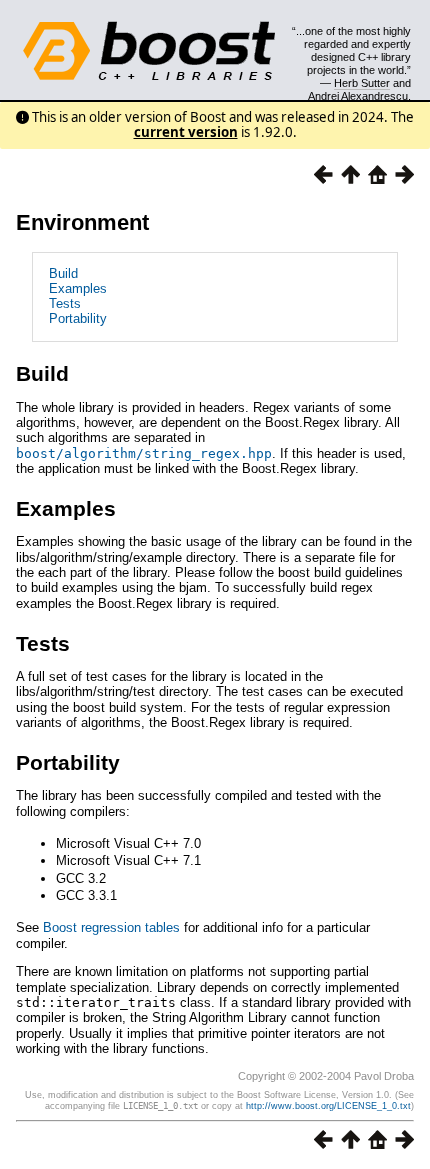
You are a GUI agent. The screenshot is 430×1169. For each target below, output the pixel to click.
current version (186, 132)
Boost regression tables (111, 927)
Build (63, 273)
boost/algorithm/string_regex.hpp (144, 453)
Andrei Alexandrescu (358, 96)
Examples (78, 288)
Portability (78, 318)
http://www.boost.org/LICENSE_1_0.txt (328, 1106)
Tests (65, 303)
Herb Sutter (362, 83)
